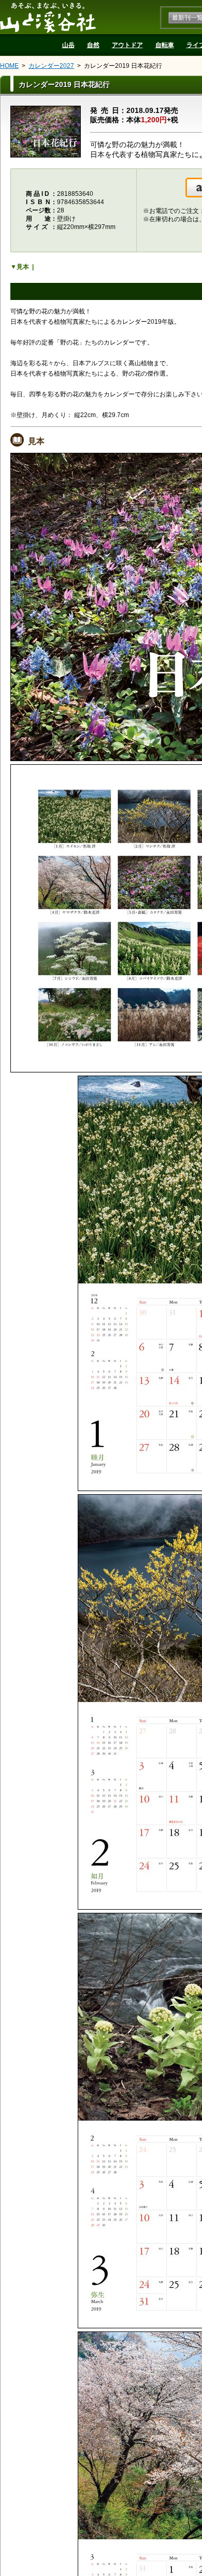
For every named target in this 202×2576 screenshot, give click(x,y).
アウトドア (127, 45)
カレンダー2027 (51, 66)
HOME (9, 66)
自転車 (165, 45)
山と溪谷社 (48, 17)
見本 (23, 267)
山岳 (68, 45)
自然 (93, 45)
